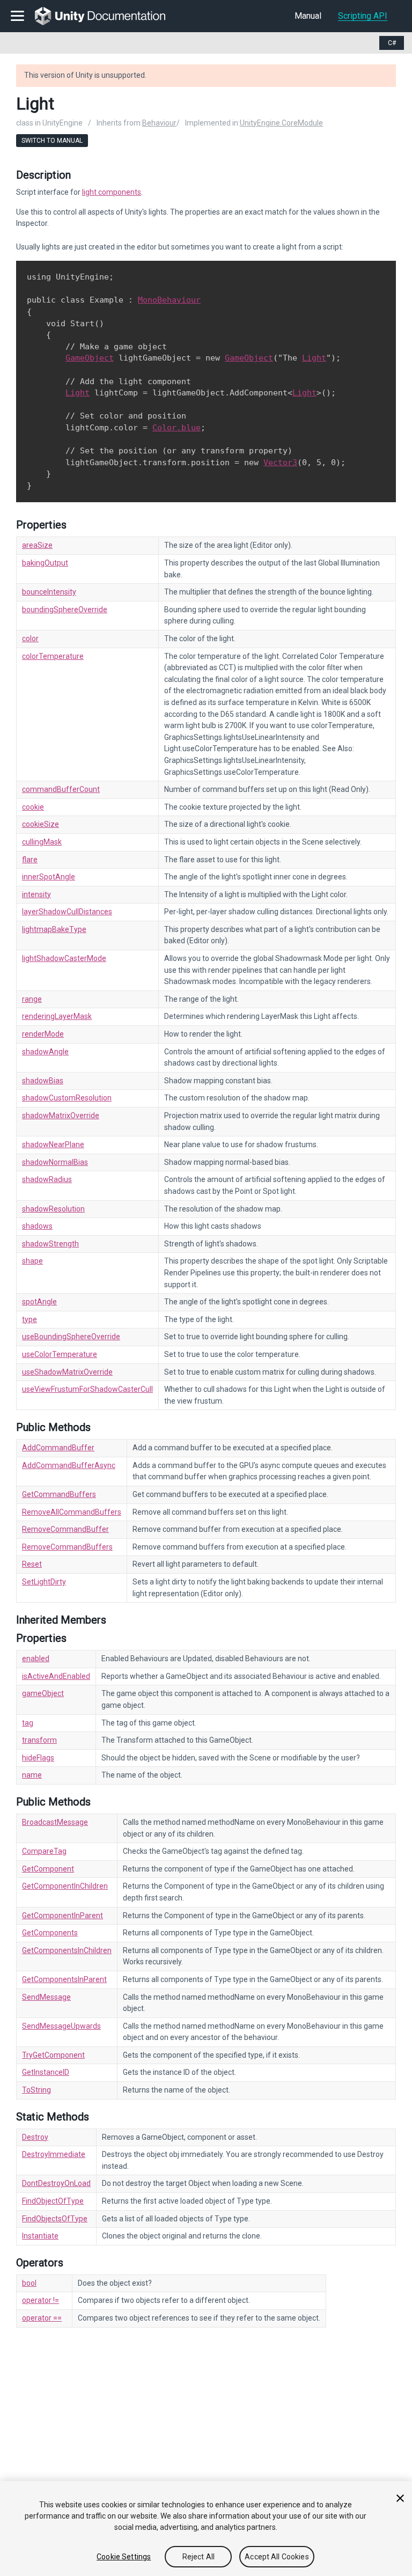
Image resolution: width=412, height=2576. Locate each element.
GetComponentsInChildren (67, 1950)
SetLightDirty (44, 1582)
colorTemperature (53, 656)
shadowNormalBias (55, 1162)
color (30, 639)
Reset (32, 1564)
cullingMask (42, 842)
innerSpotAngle (49, 877)
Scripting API (363, 16)
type (30, 1319)
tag (28, 1723)
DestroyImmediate (54, 2154)
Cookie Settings (124, 2557)
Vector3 (280, 463)
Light (314, 358)
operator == (42, 2318)
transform (39, 1740)
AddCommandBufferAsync (69, 1465)
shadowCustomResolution (67, 1098)
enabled (36, 1658)
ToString (36, 2090)
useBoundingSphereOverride (71, 1337)
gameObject (43, 1693)
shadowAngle (45, 1052)
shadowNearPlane (53, 1144)
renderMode (43, 1034)
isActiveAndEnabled (56, 1676)
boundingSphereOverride (65, 610)
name (32, 1775)
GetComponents (50, 1933)
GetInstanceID (46, 2072)
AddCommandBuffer (58, 1448)
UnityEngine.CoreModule (281, 123)
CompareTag (44, 1851)
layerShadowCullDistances (67, 912)
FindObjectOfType (53, 2201)
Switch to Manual (52, 141)
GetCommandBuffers (59, 1494)
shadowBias (43, 1081)
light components (112, 192)
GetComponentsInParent (64, 1979)
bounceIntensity (49, 592)
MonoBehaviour (169, 300)
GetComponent (48, 1869)
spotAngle (39, 1302)
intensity (36, 894)
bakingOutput (45, 563)
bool (29, 2283)
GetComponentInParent (62, 1916)
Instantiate (40, 2236)
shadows (37, 1226)
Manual (308, 16)
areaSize (37, 545)
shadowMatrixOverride (61, 1115)
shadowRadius (47, 1179)
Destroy (35, 2137)
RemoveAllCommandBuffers (72, 1512)
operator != (41, 2300)
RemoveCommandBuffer (65, 1529)
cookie (33, 807)
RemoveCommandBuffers (67, 1547)
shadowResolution (53, 1209)
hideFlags (38, 1758)
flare (30, 860)
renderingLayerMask (57, 1016)
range (32, 999)
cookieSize (41, 824)
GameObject (90, 358)
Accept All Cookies (277, 2557)
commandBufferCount (61, 789)
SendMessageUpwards (61, 2026)
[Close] (400, 2498)
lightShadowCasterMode (64, 958)
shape (32, 1261)
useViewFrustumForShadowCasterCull (87, 1389)
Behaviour (159, 123)
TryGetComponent (53, 2055)
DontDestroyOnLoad (56, 2183)
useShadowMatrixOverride (67, 1372)
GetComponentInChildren (65, 1886)
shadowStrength (50, 1244)
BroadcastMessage (55, 1822)
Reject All (198, 2557)
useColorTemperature (60, 1354)
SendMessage (46, 1997)
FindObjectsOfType (55, 2219)
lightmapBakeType (54, 929)
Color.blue (176, 428)
